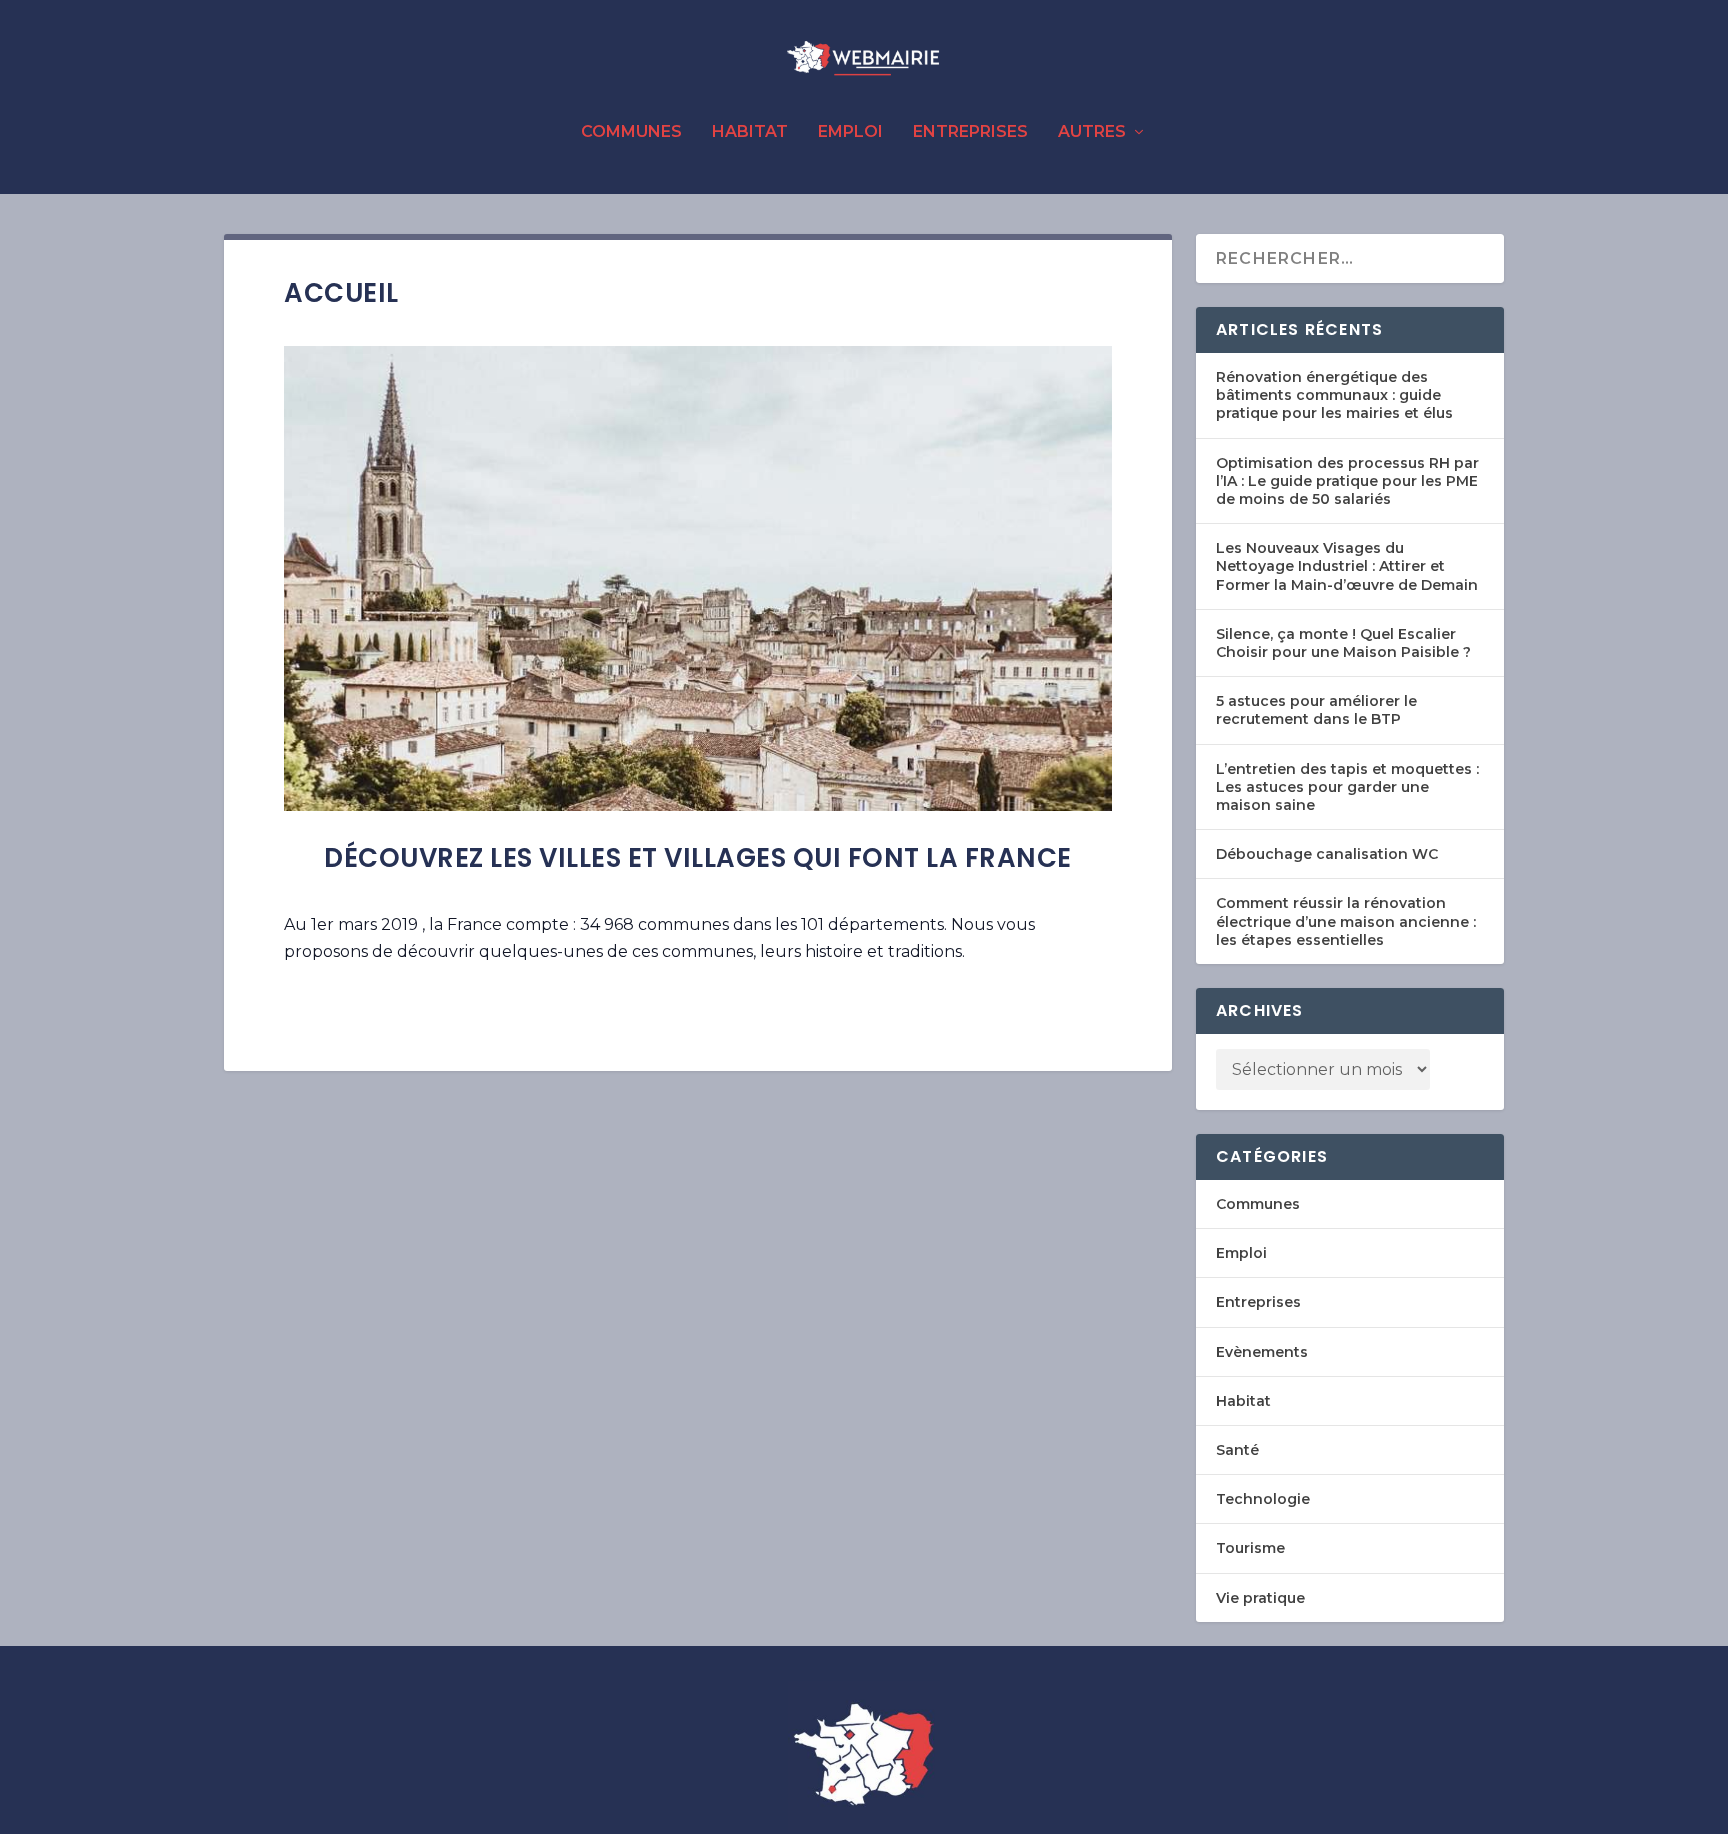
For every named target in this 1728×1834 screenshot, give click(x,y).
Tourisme (1250, 1548)
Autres (1092, 132)
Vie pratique (1260, 1598)
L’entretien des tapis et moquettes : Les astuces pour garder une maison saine (1347, 787)
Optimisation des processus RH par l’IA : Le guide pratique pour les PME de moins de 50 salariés (1347, 481)
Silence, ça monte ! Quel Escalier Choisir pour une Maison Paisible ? (1343, 643)
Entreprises (970, 132)
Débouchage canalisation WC (1327, 854)
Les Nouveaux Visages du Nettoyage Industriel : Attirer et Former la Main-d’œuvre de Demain (1347, 566)
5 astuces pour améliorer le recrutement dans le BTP (1316, 710)
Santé (1237, 1450)
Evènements (1262, 1352)
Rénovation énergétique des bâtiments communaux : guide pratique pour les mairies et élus (1334, 395)
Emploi (850, 132)
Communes (631, 132)
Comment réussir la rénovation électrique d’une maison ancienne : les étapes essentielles (1346, 921)
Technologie (1263, 1499)
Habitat (750, 132)
